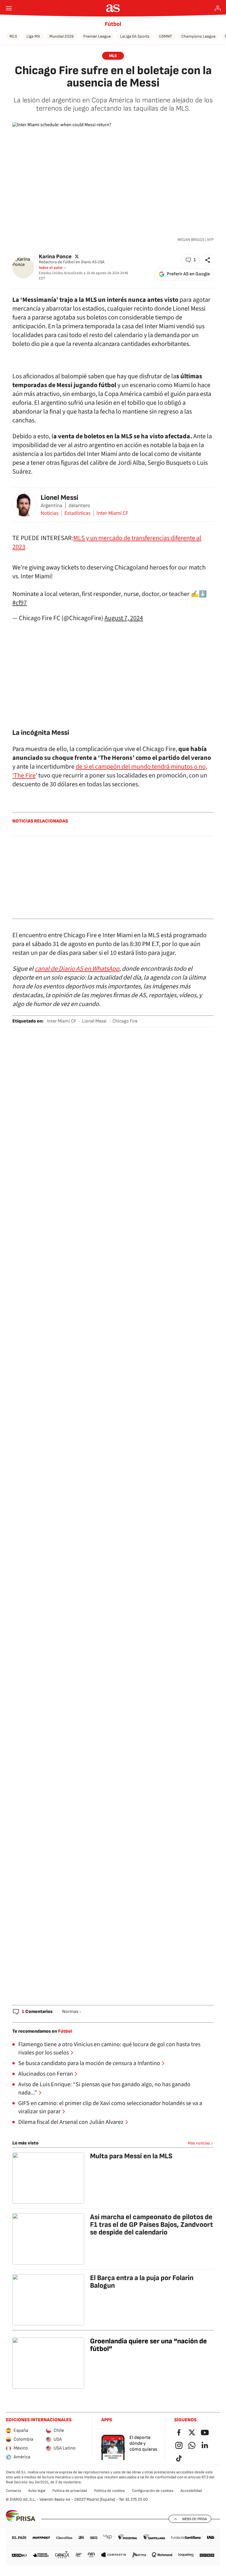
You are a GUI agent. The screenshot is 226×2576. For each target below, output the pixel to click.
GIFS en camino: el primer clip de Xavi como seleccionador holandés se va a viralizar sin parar (110, 2107)
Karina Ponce (55, 256)
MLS (13, 36)
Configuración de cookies (153, 2491)
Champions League (198, 36)
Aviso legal (37, 2491)
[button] (191, 260)
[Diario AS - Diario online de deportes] (113, 8)
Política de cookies (109, 2491)
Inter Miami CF (112, 513)
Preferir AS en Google (188, 274)
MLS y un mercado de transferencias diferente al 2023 (107, 542)
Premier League (97, 36)
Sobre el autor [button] (51, 268)
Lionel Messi (59, 498)
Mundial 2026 (62, 36)
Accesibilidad (191, 2491)
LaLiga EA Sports (135, 36)
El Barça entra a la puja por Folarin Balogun (142, 2282)
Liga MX (33, 36)
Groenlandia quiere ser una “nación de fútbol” (148, 2345)
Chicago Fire (125, 1021)
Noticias (50, 513)
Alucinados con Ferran (46, 2074)
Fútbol (113, 24)
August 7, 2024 (124, 618)
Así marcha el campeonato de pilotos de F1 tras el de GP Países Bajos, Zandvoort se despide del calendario (152, 2225)
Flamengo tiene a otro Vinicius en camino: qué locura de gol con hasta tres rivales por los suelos (109, 2049)
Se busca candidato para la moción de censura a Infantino (89, 2063)
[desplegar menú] (9, 8)
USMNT (165, 36)
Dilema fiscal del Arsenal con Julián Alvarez (71, 2122)
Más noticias (199, 2143)
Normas (70, 2012)
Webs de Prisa (195, 2519)
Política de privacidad (70, 2491)
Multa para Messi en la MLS (131, 2156)
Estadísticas (78, 513)
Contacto (14, 2491)
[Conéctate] (218, 8)
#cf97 (20, 603)
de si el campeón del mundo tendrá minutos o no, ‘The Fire (110, 771)
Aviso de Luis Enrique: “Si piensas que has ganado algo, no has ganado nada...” (104, 2089)
